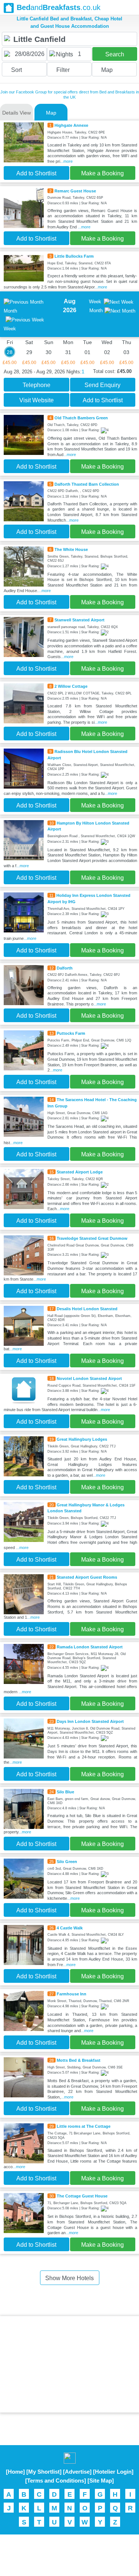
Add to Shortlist (36, 173)
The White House (71, 549)
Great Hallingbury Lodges (82, 1439)
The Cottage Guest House (82, 2196)
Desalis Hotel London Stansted (87, 1309)
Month (96, 311)
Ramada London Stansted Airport (90, 1647)
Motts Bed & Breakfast (79, 2060)
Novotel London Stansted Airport (89, 1378)
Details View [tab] (16, 113)
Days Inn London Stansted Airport (90, 1721)
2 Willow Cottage (71, 686)
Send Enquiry (102, 385)
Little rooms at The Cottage (84, 2126)
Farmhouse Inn (72, 1994)
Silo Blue (65, 1792)
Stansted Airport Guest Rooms (87, 1577)
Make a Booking (102, 173)
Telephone (37, 385)
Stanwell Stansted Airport (80, 620)
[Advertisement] (70, 2364)
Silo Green (67, 1862)
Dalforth (65, 968)
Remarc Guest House (75, 191)
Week (95, 302)
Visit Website (37, 400)
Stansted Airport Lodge (80, 1172)
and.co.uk (59, 7)
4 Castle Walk (70, 1928)
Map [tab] (51, 113)
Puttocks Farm (71, 1033)
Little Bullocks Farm (74, 256)
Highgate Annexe (71, 125)
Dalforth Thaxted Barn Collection (87, 484)
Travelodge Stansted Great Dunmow (92, 1238)
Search (115, 54)
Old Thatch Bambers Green (81, 418)
